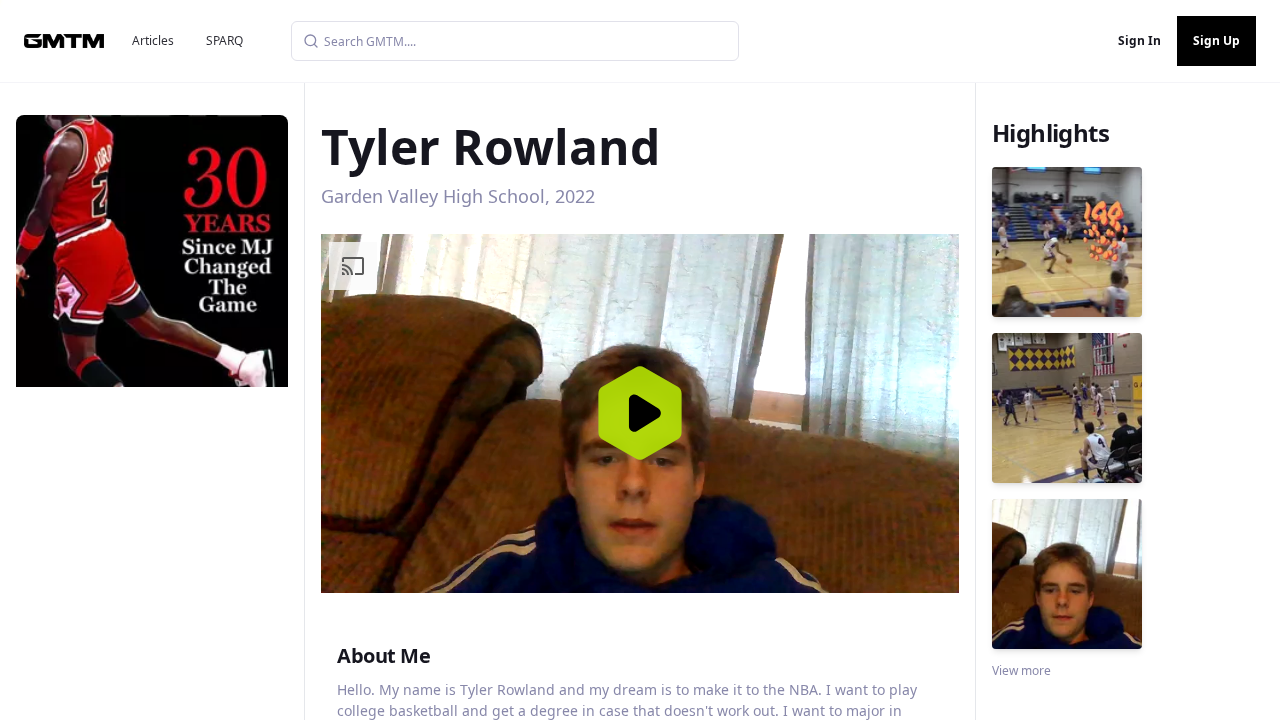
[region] (640, 413)
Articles (153, 40)
